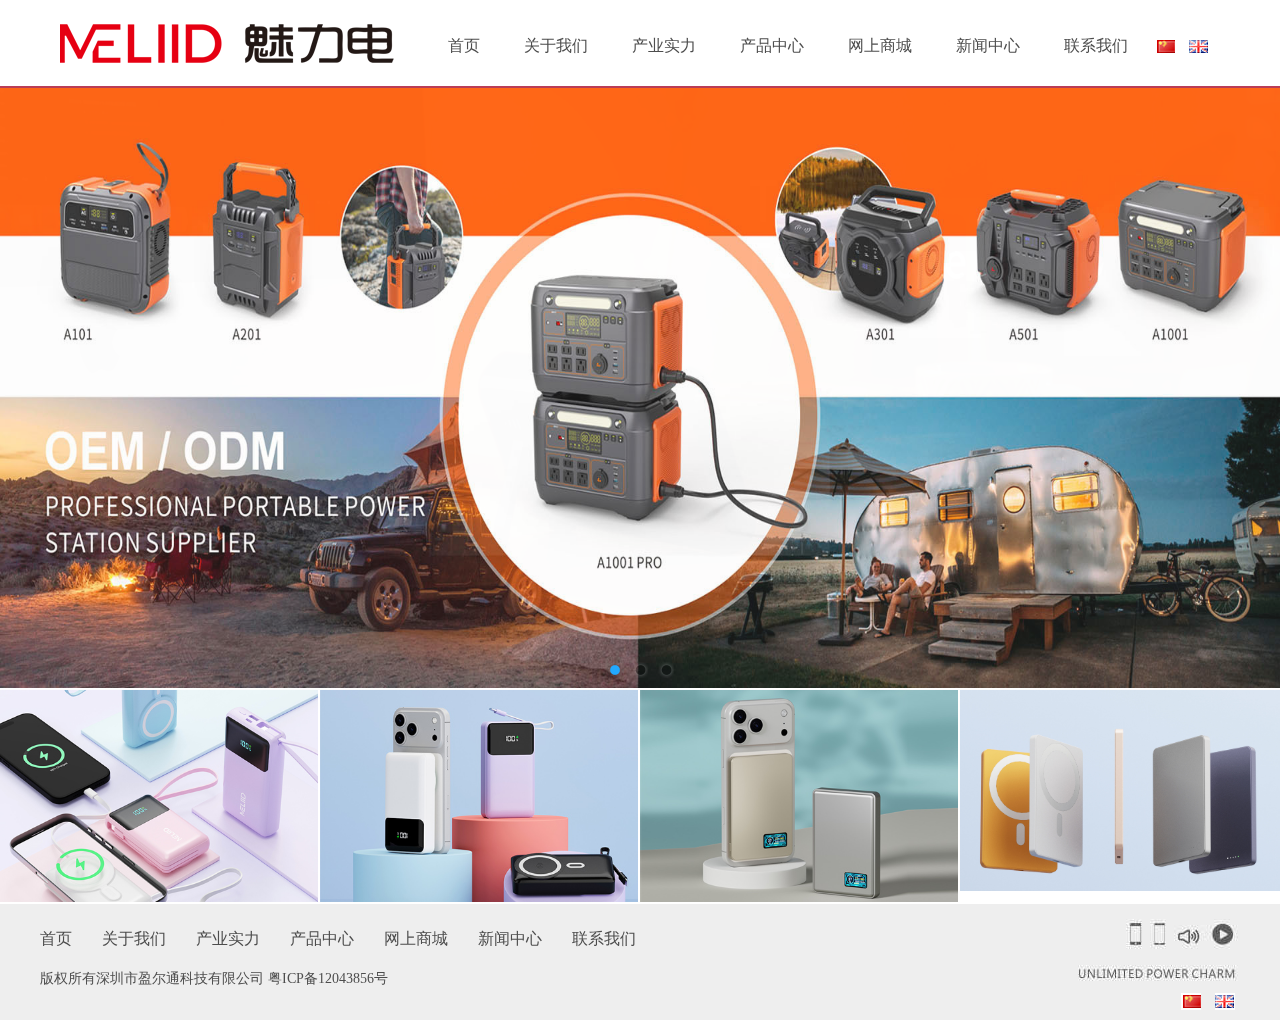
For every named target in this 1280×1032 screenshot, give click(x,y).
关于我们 (556, 45)
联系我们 (1096, 45)
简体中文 (1165, 51)
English (1199, 46)
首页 (464, 45)
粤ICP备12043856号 (328, 978)
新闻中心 (988, 45)
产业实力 (664, 45)
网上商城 (880, 45)
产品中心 (772, 45)
